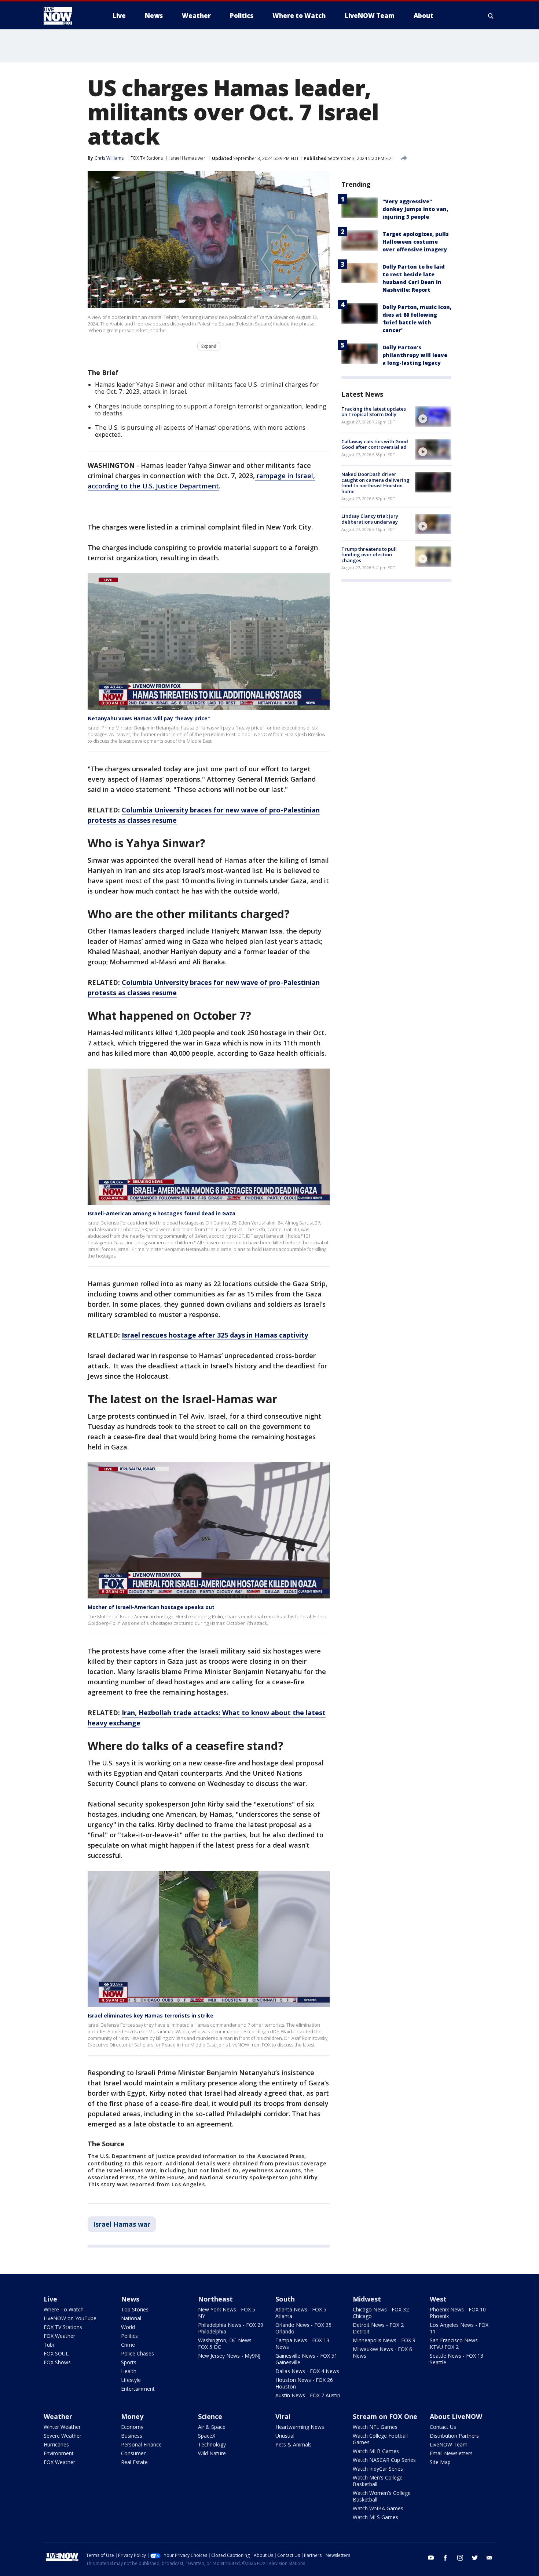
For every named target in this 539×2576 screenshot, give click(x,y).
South (285, 2299)
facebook (445, 2558)
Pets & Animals (294, 2444)
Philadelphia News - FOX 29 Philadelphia (231, 2328)
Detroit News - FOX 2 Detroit (378, 2328)
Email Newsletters (451, 2453)
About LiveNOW (456, 2416)
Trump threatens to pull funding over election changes (369, 555)
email (489, 2558)
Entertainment (138, 2389)
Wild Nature (212, 2453)
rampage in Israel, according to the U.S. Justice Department (201, 481)
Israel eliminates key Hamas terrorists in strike (151, 2015)
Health (129, 2371)
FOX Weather (59, 2336)
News (130, 2299)
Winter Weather (62, 2427)
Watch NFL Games (375, 2427)
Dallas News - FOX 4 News (307, 2371)
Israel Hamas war (187, 158)
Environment (59, 2453)
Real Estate (134, 2462)
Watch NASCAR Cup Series (384, 2460)
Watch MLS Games (375, 2517)
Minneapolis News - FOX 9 (384, 2340)
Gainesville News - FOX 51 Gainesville (306, 2359)
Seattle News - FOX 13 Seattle (456, 2359)
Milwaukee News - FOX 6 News (382, 2352)
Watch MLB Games (376, 2451)
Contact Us (443, 2427)
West (438, 2299)
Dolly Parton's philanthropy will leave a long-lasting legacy (415, 355)
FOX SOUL (56, 2353)
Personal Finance (141, 2444)
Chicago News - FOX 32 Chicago (381, 2313)
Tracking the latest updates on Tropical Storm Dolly (374, 412)
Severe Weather (63, 2436)
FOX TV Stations (147, 158)
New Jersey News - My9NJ (229, 2356)
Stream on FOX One (385, 2416)
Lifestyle (131, 2380)
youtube (431, 2558)
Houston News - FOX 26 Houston (304, 2383)
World (128, 2327)
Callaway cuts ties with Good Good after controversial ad (375, 444)
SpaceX (207, 2436)
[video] (433, 416)
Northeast (215, 2299)
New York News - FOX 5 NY (227, 2313)
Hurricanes (56, 2444)
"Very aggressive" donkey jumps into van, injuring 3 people (415, 209)
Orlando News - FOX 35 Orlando (303, 2328)
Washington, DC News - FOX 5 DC (226, 2344)
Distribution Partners (454, 2436)
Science (210, 2416)
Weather (58, 2416)
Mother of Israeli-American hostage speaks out (151, 1607)
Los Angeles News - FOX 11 (459, 2328)
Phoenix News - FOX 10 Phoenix (458, 2313)
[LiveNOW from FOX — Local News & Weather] (68, 16)
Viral (283, 2416)
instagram (460, 2558)
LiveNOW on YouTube (70, 2318)
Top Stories (135, 2309)
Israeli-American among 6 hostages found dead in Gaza (162, 1213)
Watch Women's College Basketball (382, 2496)
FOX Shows (57, 2362)
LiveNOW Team (449, 2444)
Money (132, 2416)
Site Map (440, 2462)
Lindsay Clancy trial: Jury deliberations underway (370, 519)
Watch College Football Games (380, 2439)
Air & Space (212, 2427)
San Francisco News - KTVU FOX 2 (455, 2344)
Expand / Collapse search (491, 16)
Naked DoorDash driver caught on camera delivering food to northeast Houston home (375, 483)
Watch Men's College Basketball (378, 2481)
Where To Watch (64, 2309)
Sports (129, 2362)
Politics (129, 2336)
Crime (128, 2345)
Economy (132, 2427)
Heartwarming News (300, 2427)
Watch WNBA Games (378, 2508)
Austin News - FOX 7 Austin (308, 2395)
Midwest (367, 2299)
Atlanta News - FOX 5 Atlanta (301, 2313)
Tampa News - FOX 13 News (302, 2344)
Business (132, 2436)
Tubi (49, 2345)
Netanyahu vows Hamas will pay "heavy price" (149, 718)
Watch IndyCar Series (378, 2469)
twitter (475, 2558)
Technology (212, 2444)
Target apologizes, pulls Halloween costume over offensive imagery (416, 242)
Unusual (285, 2436)
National (131, 2318)
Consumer (133, 2453)
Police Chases (137, 2353)
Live (50, 2299)
